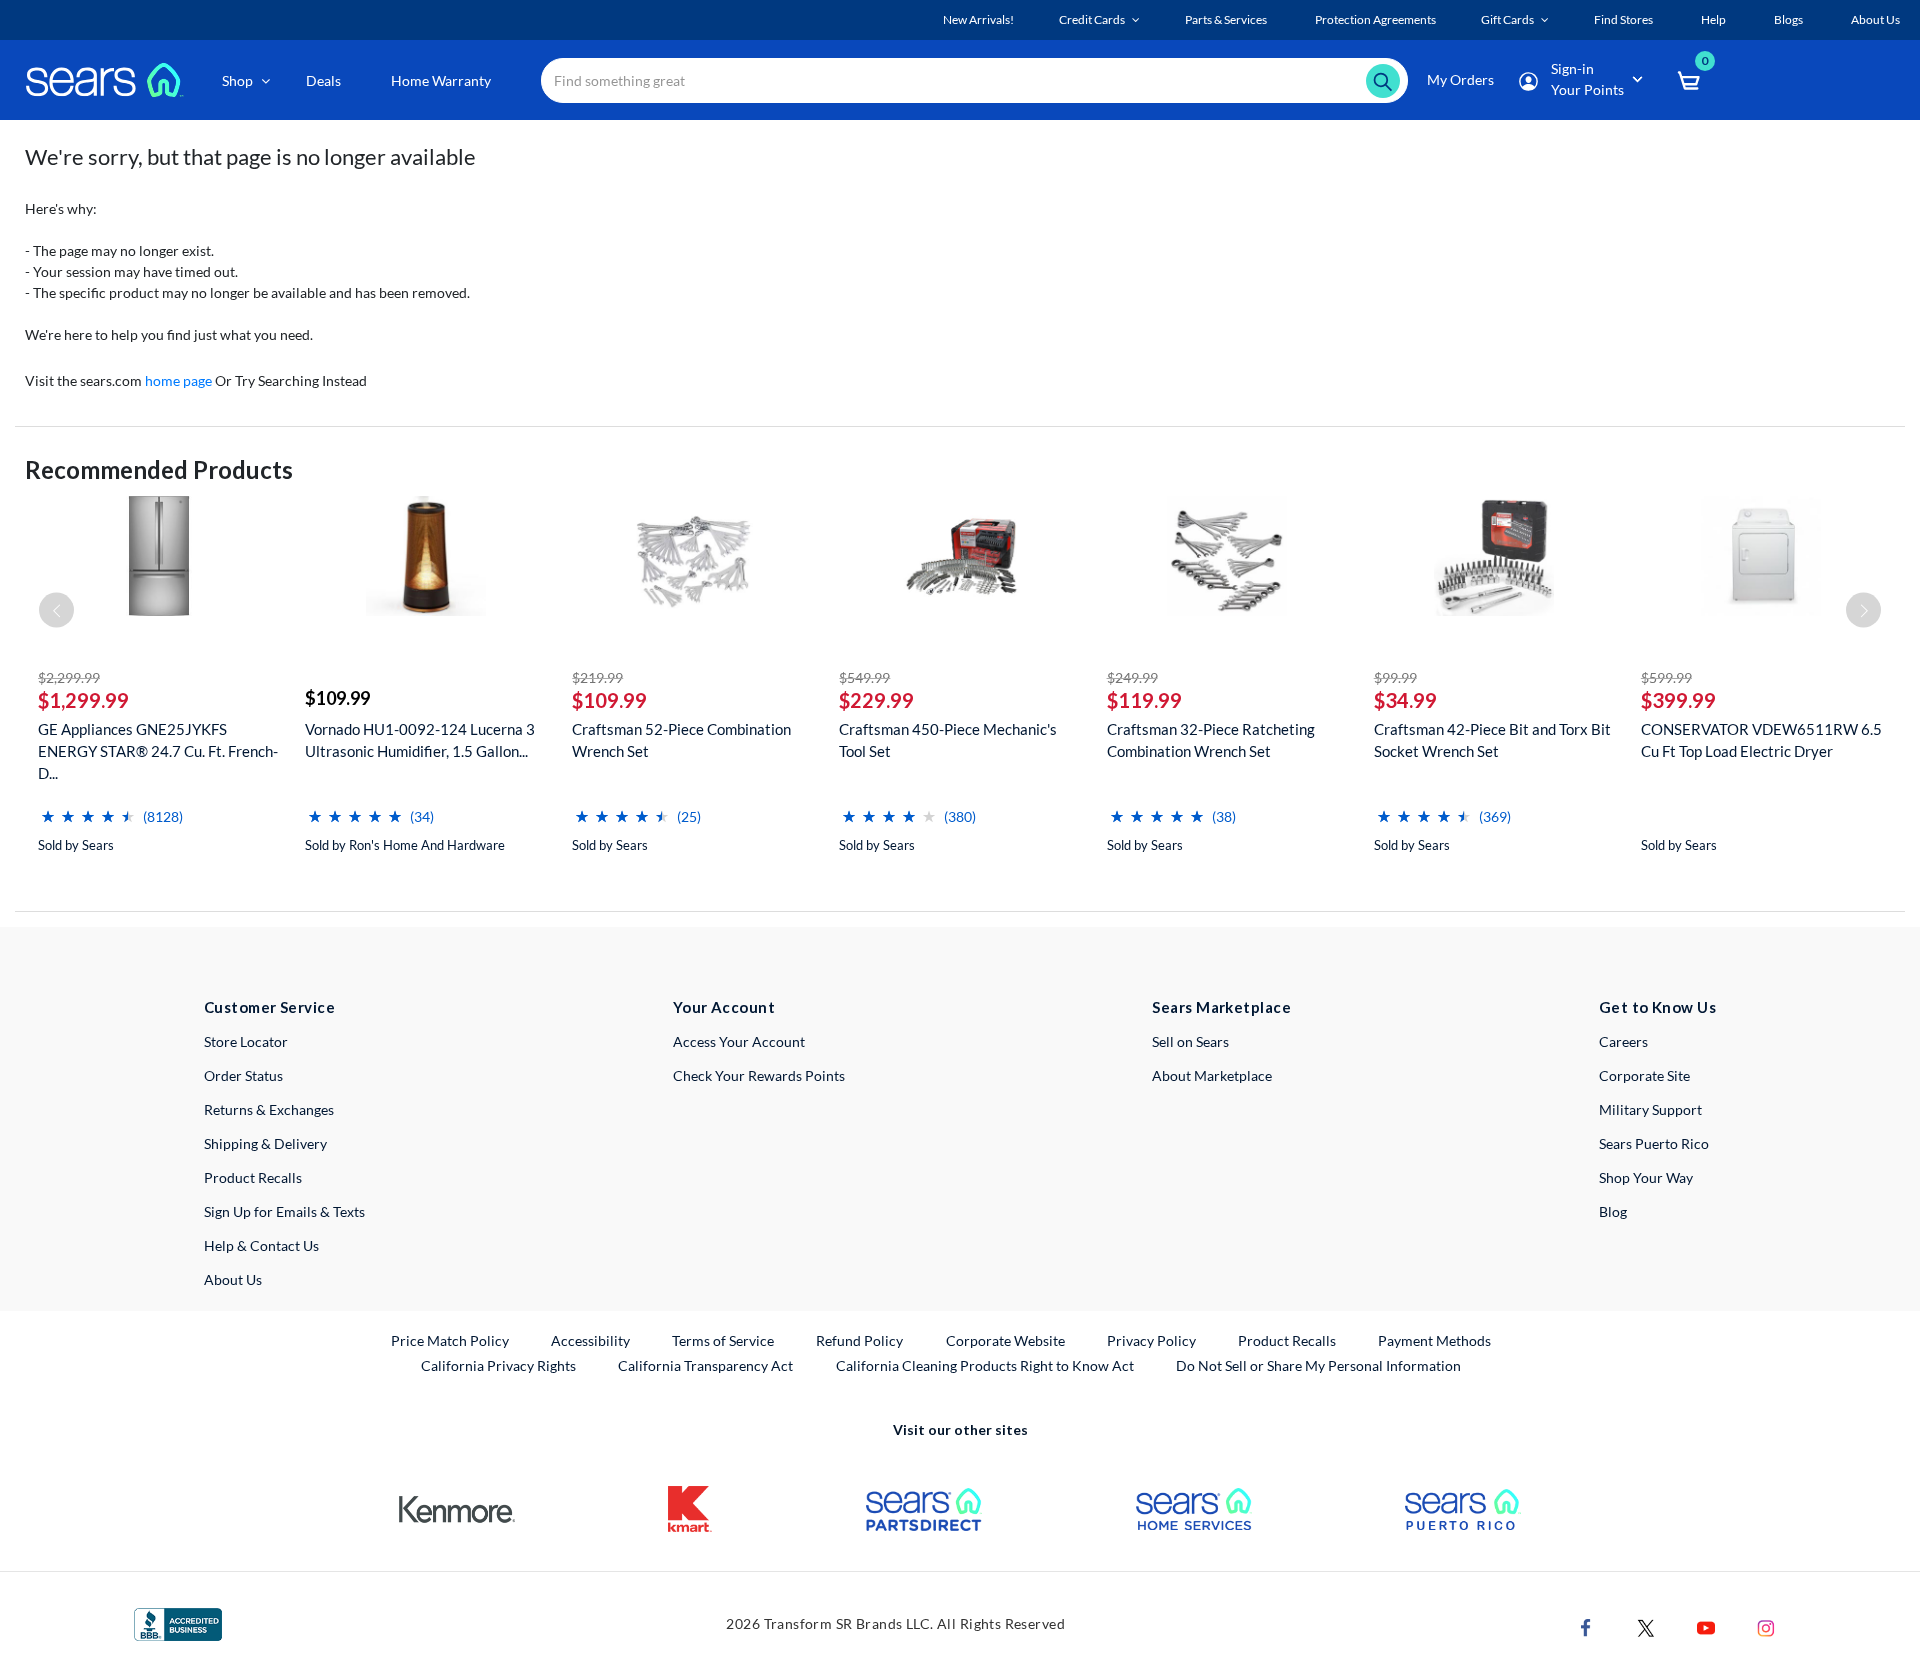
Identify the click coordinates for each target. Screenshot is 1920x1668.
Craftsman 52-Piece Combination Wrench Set (681, 740)
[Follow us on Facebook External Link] (1586, 1626)
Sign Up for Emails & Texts (284, 1211)
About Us (233, 1279)
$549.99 (864, 677)
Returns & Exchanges (269, 1109)
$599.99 (1666, 677)
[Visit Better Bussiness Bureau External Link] (178, 1622)
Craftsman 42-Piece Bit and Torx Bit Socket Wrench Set (1492, 740)
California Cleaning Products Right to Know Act (985, 1365)
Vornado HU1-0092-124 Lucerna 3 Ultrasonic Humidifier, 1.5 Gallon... (420, 740)
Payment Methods (1434, 1340)
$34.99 (1405, 700)
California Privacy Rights (498, 1365)
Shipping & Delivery (265, 1143)
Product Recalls (253, 1177)
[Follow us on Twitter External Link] (1646, 1626)
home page (178, 380)
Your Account (724, 1007)
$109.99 (337, 698)
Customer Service (269, 1007)
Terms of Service (723, 1340)
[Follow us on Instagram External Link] (1766, 1626)
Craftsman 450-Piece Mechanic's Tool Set (948, 740)
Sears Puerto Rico (1654, 1143)
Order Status (243, 1075)
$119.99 (1144, 700)
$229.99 (876, 700)
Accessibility (590, 1340)
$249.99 (1132, 677)
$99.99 (1395, 677)
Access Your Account (739, 1041)
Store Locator (246, 1041)
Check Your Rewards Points (759, 1075)
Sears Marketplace (1221, 1007)
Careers (1623, 1041)
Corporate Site (1644, 1075)
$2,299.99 (69, 677)
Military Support (1650, 1109)
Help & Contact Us (261, 1245)
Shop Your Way (1646, 1177)
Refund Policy (859, 1340)
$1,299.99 (83, 700)
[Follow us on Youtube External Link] (1706, 1626)
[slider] (88, 808)
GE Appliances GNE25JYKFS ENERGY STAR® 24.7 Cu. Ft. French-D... (158, 751)
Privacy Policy (1151, 1340)
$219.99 (597, 677)
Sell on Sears (1190, 1041)
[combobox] (974, 80)
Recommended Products (159, 469)
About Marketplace (1212, 1075)
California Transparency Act (705, 1365)
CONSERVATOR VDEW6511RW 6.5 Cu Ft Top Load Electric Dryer (1761, 740)
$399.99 (1678, 700)
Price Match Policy (450, 1340)
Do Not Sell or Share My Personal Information (1318, 1365)
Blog (1613, 1211)
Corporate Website (1006, 1340)
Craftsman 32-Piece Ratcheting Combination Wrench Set (1211, 740)
